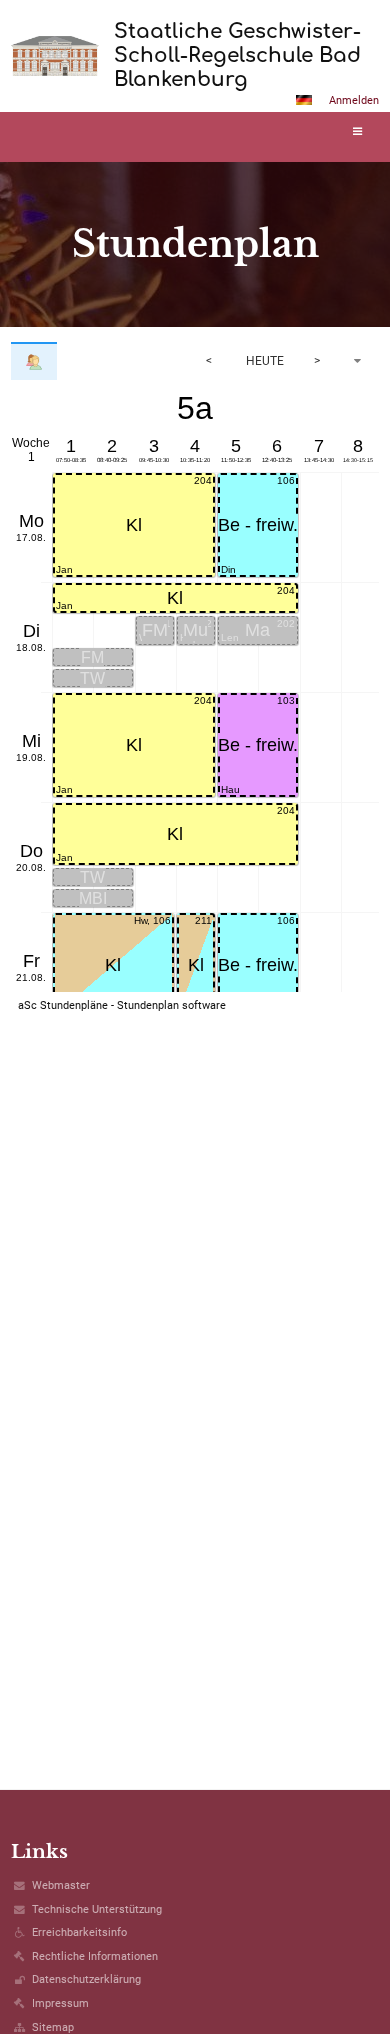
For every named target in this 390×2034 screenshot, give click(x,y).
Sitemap (53, 2027)
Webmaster (61, 1885)
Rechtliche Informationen (95, 1956)
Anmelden (354, 100)
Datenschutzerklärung (86, 1979)
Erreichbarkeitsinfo (79, 1932)
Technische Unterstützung (97, 1909)
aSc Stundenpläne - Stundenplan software (122, 1005)
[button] (304, 100)
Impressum (60, 2003)
